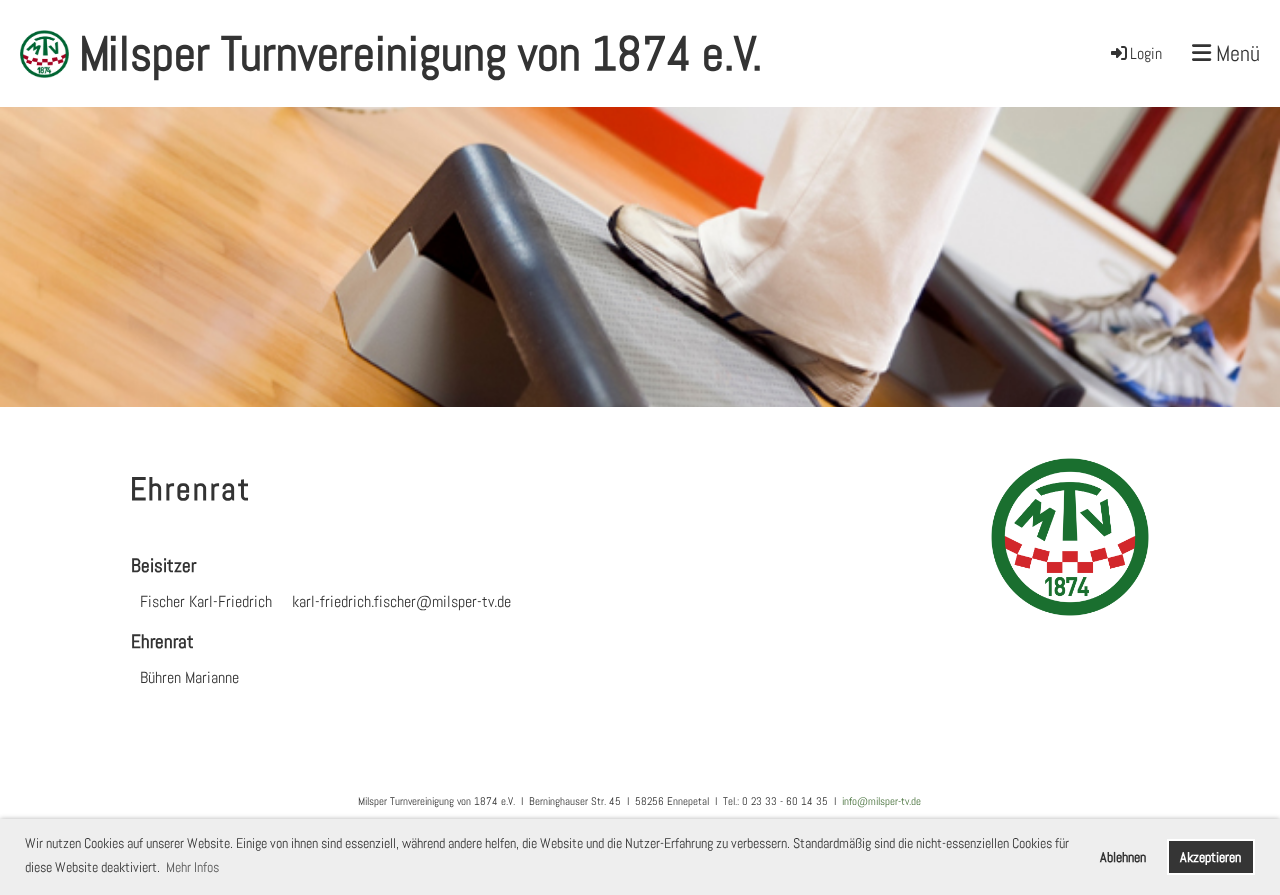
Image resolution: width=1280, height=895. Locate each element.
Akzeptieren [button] (1210, 857)
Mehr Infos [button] (192, 867)
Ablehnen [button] (1123, 857)
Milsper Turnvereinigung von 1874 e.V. (420, 53)
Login (1146, 53)
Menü (1235, 53)
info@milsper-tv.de (881, 801)
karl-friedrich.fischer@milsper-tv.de (401, 601)
